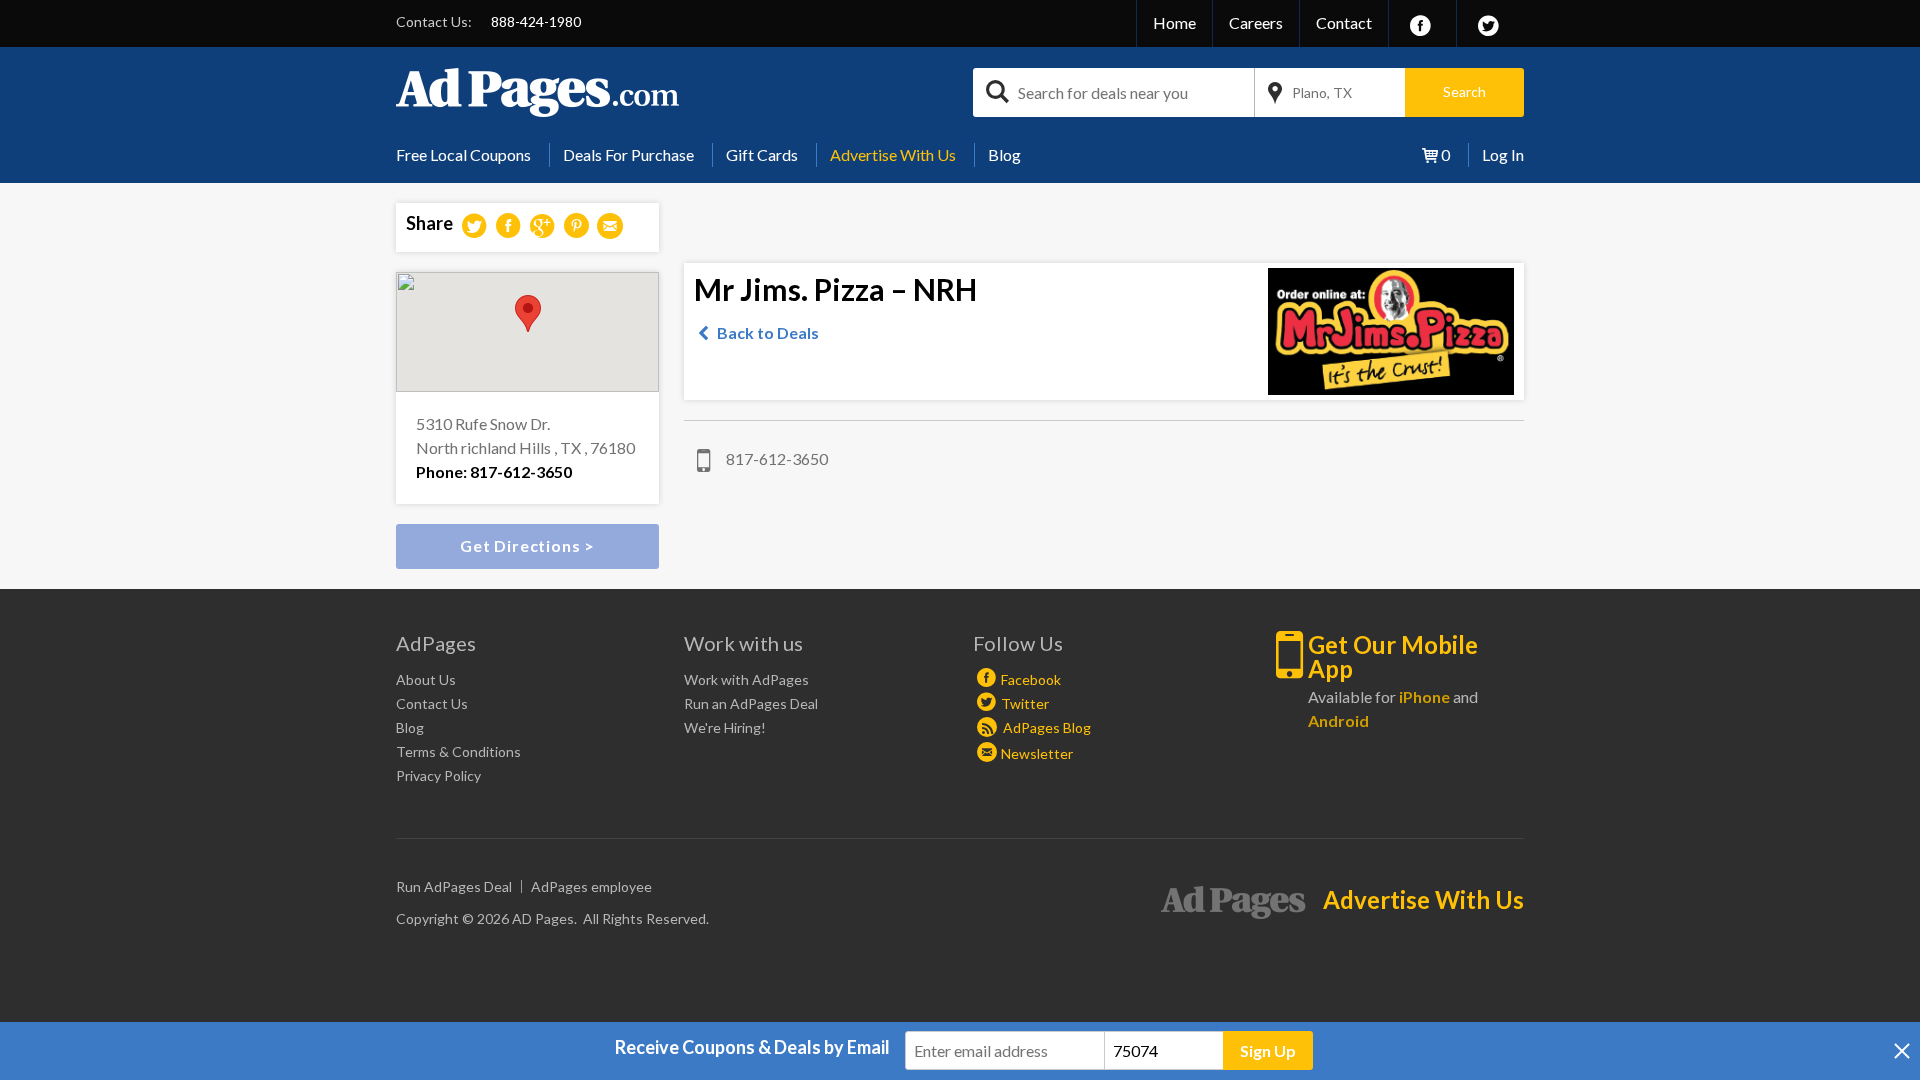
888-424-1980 (536, 21)
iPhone (1424, 696)
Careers (1256, 22)
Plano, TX (1322, 92)
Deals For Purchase (628, 154)
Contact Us (432, 703)
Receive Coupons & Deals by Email (752, 1047)
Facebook (1031, 679)
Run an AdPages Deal (751, 703)
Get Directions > (527, 545)
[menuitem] (471, 155)
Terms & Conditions (458, 751)
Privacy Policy (438, 775)
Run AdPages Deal (454, 886)
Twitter (1025, 703)
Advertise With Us (893, 154)
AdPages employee (591, 886)
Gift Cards (762, 154)
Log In (1503, 154)
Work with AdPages (746, 679)
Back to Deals (768, 332)
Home (1174, 22)
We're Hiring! (725, 727)
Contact (1344, 22)
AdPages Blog (1045, 727)
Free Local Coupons (463, 154)
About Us (426, 679)
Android (1338, 720)
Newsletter (1037, 753)
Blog (1004, 154)
